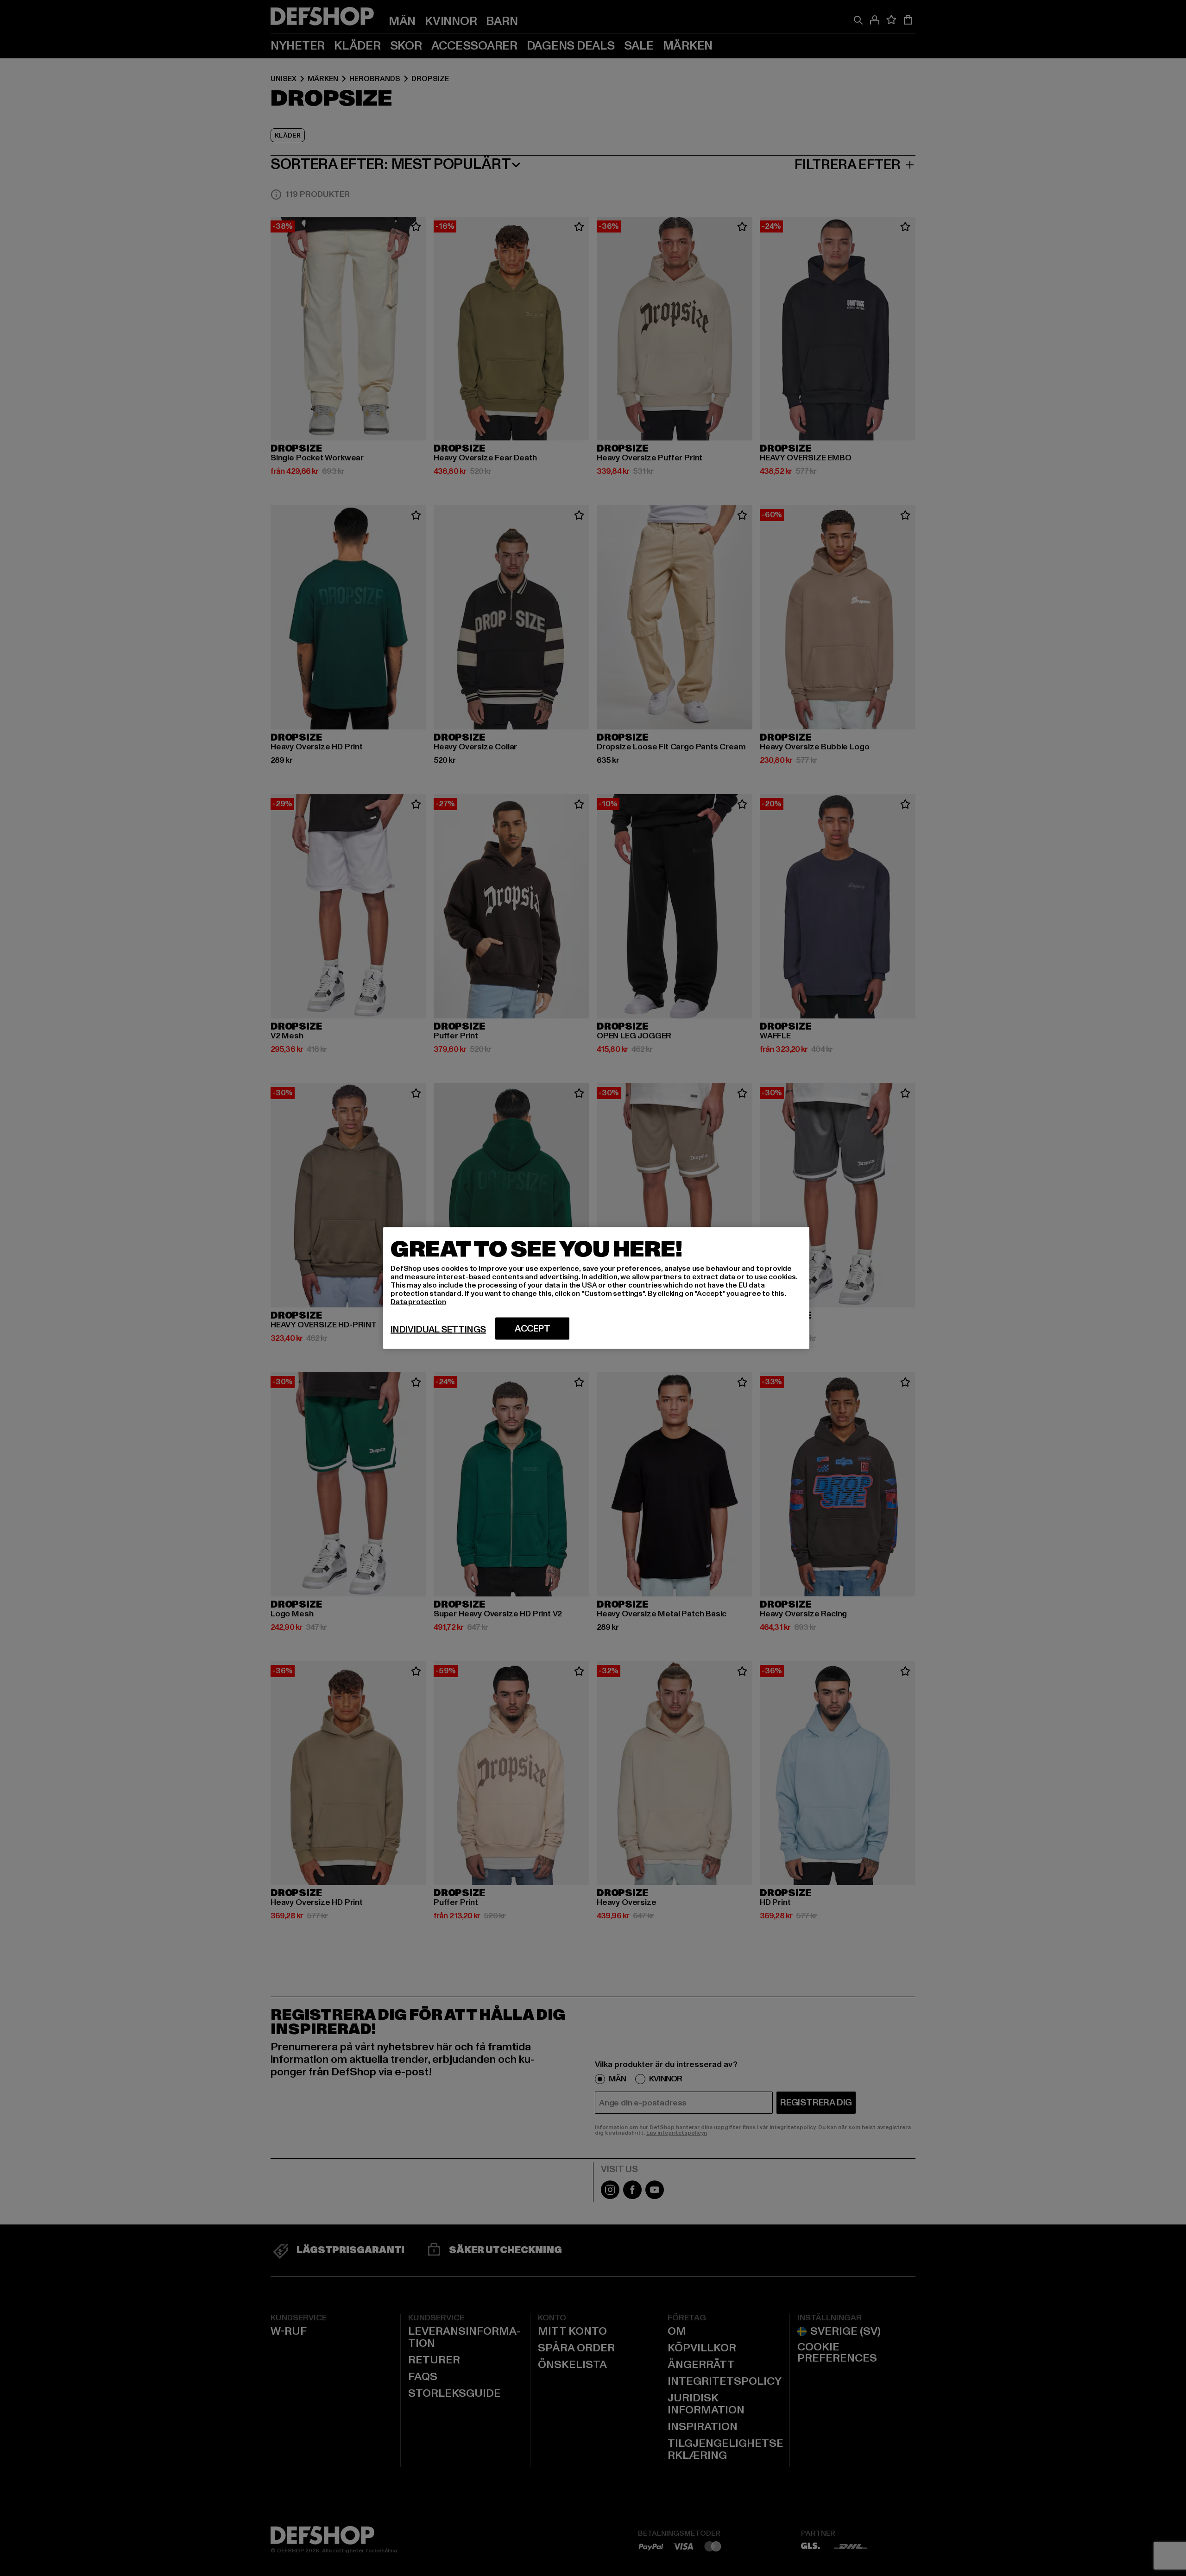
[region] (596, 1288)
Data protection (418, 1302)
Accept (533, 1329)
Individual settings (438, 1330)
